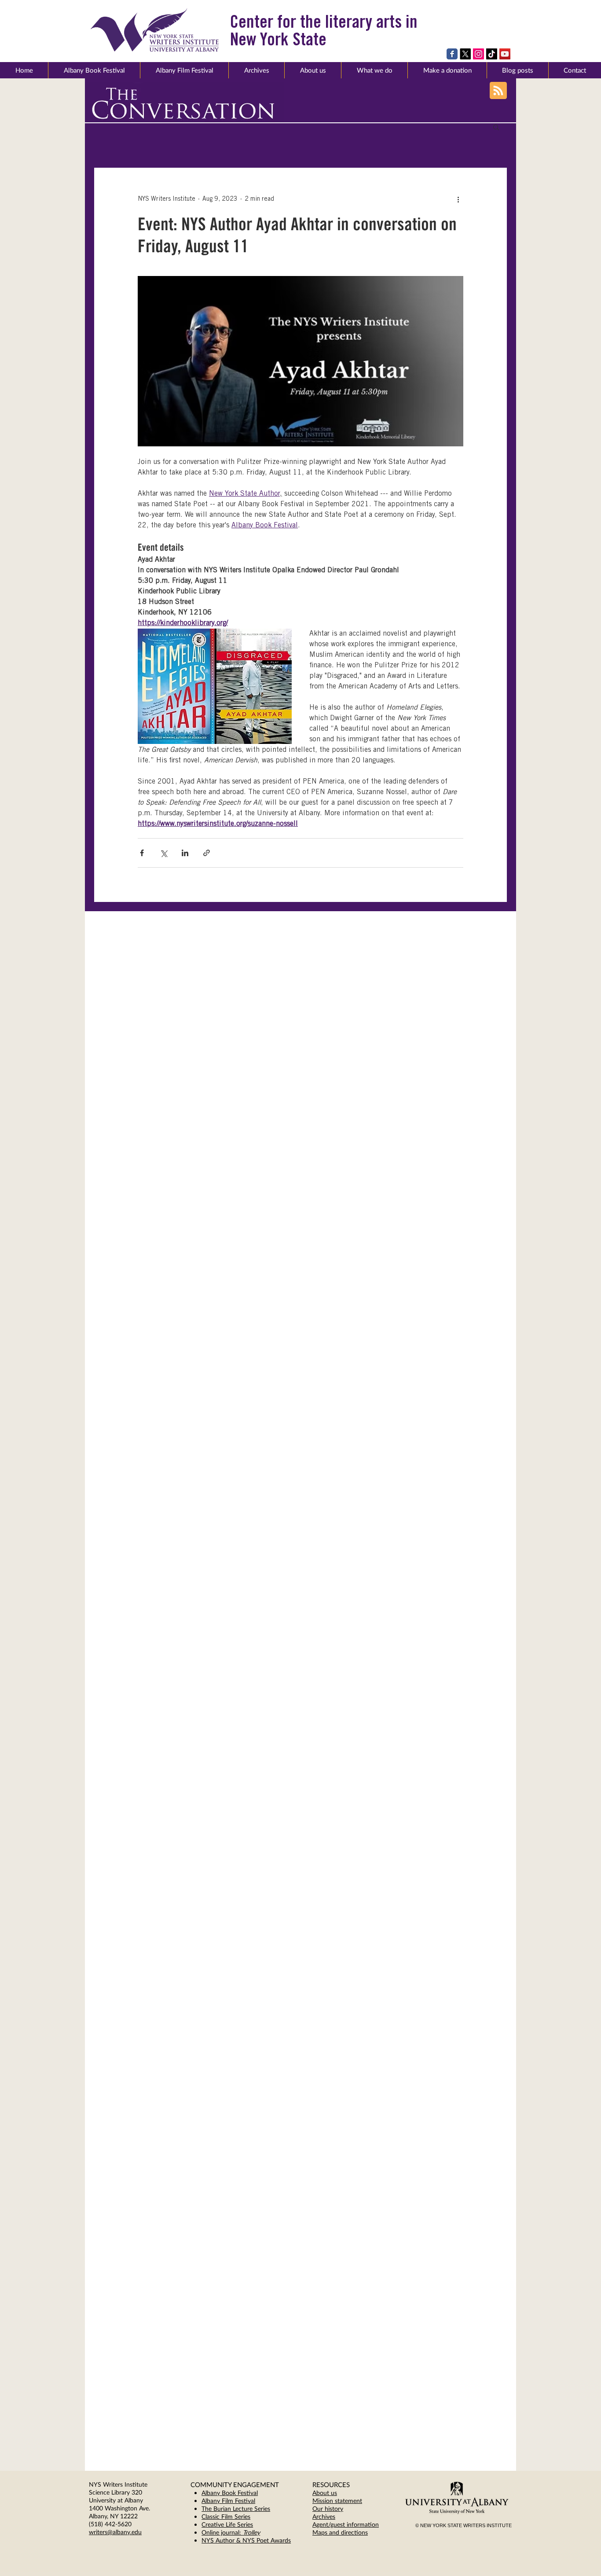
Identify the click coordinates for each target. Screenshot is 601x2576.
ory (339, 2508)
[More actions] (458, 199)
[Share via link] (207, 853)
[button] (313, 70)
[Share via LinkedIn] (185, 853)
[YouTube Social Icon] (505, 54)
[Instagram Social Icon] (478, 54)
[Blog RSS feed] (498, 91)
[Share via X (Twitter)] (163, 853)
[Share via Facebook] (142, 853)
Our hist (323, 2508)
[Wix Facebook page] (452, 54)
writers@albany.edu (115, 2532)
